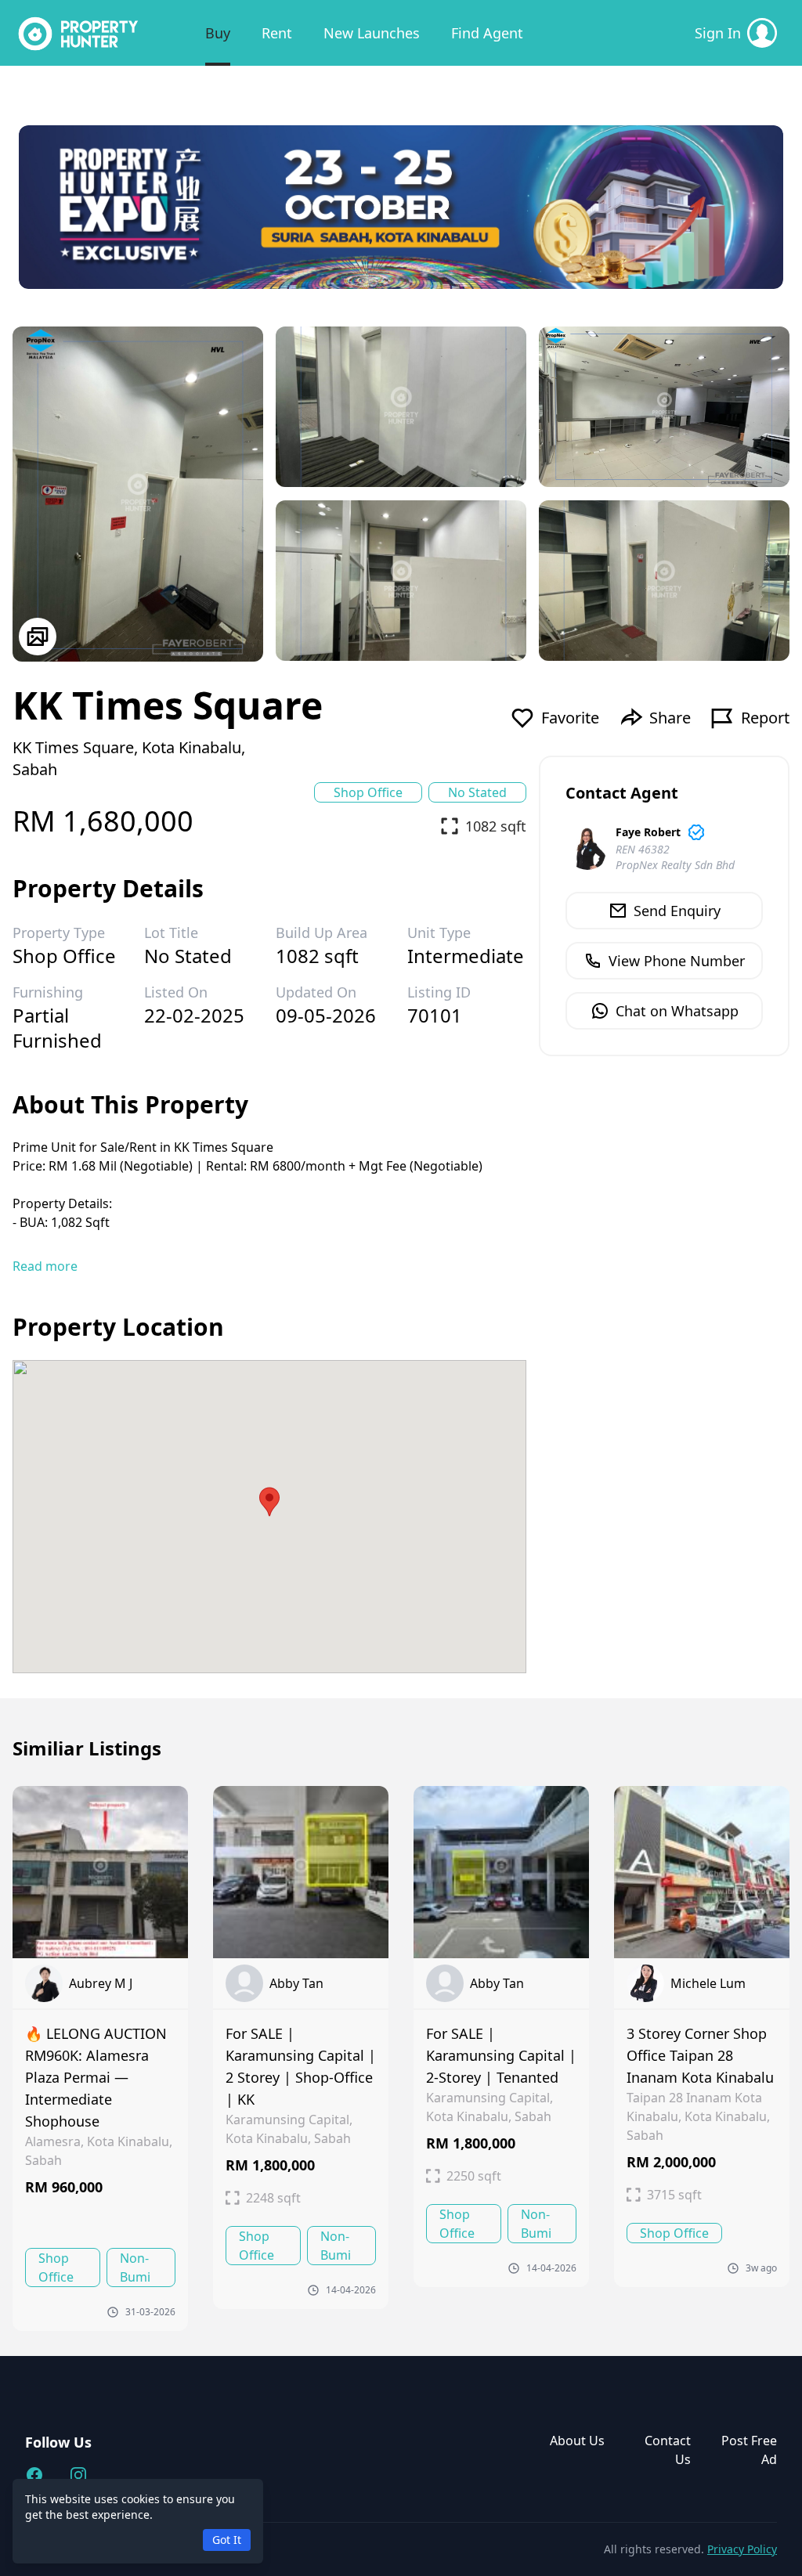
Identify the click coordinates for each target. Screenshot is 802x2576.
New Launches (372, 33)
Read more (45, 1266)
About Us (577, 2441)
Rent (277, 33)
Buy (218, 33)
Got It (227, 2540)
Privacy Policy (742, 2549)
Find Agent (487, 33)
